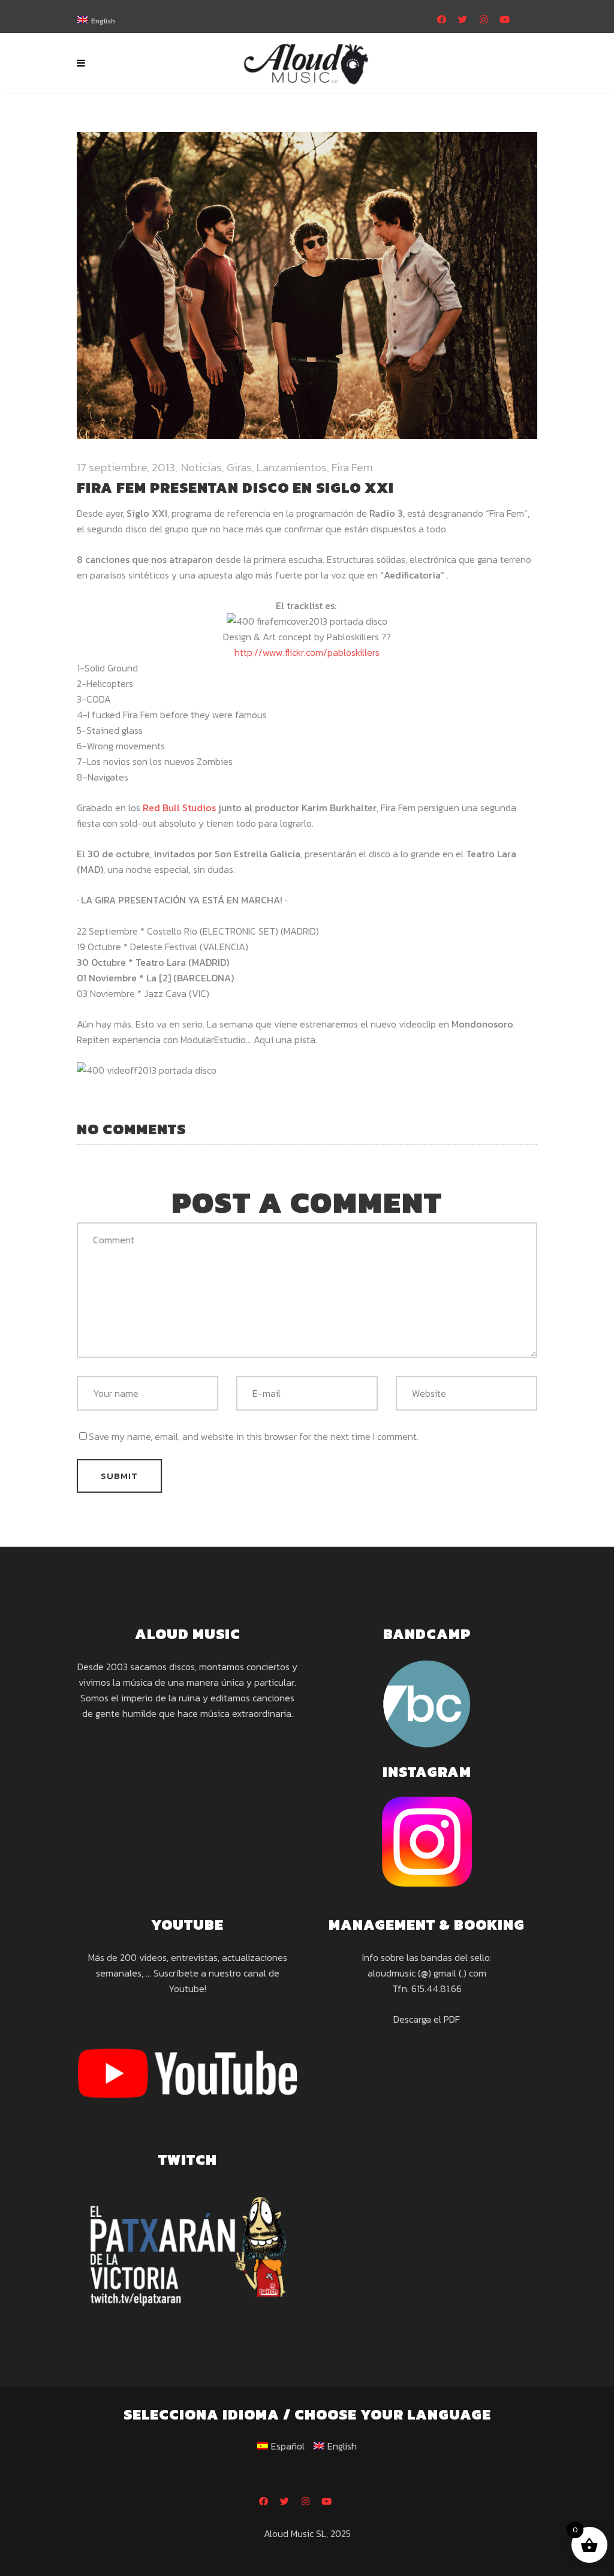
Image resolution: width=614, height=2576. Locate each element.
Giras (239, 467)
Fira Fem (352, 467)
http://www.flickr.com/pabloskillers (307, 652)
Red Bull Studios (179, 808)
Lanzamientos (292, 467)
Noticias (201, 467)
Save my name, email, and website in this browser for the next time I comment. (254, 1436)
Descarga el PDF (427, 2019)
